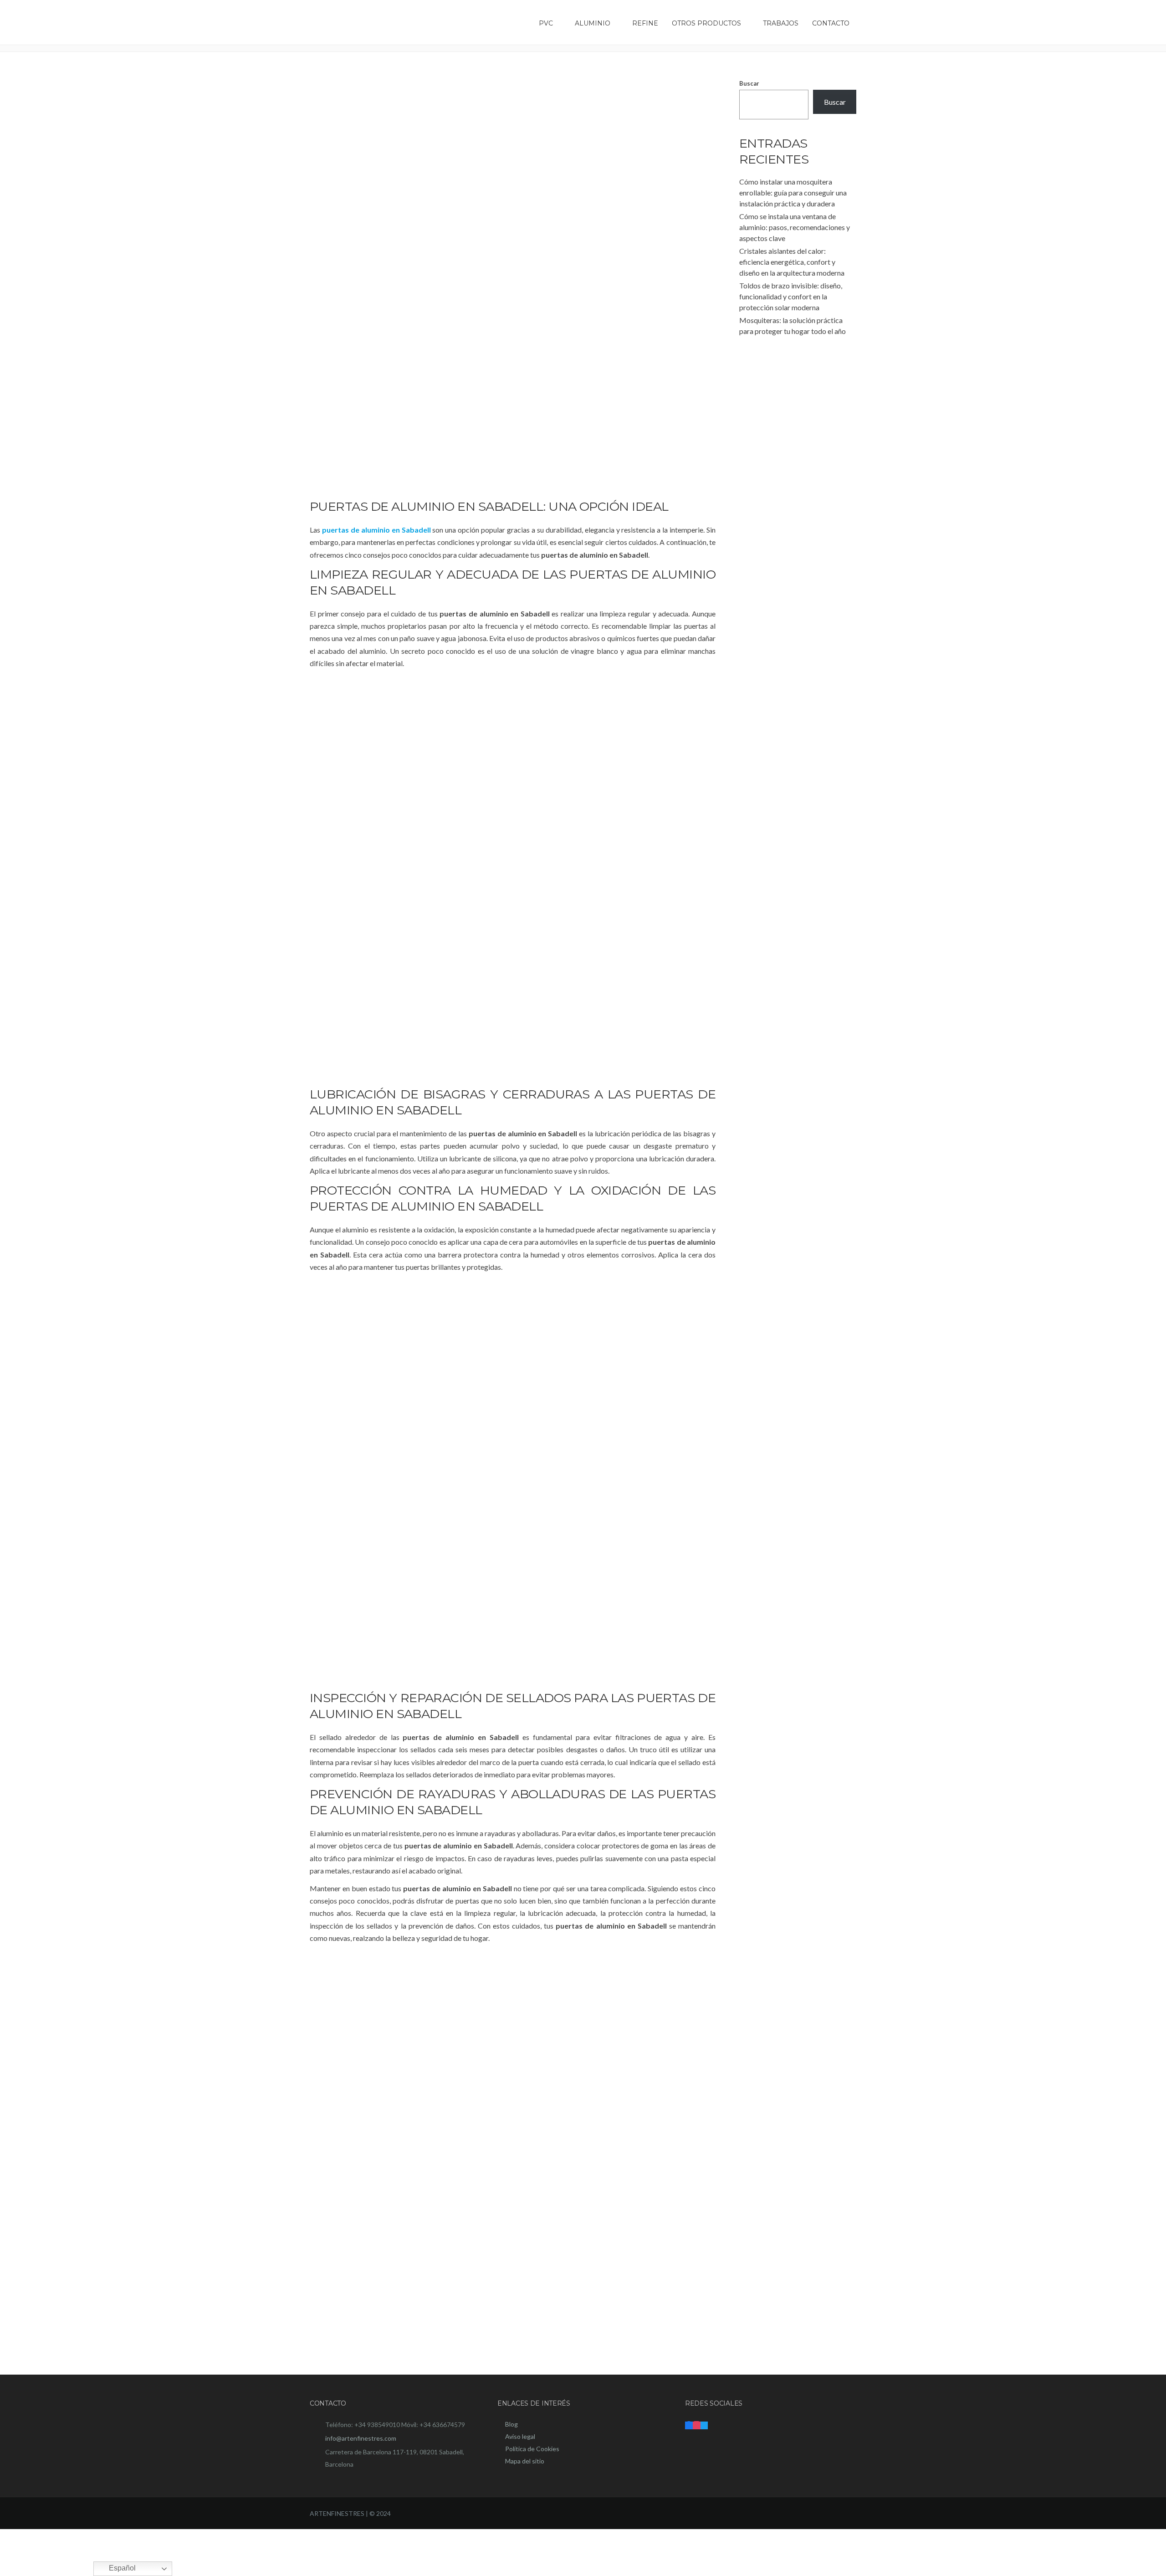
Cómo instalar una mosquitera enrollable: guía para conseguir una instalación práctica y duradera (793, 192)
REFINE (645, 23)
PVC (546, 23)
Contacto (831, 23)
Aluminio (593, 23)
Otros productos (706, 23)
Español (121, 2568)
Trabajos (781, 23)
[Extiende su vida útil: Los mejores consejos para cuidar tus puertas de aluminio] (513, 280)
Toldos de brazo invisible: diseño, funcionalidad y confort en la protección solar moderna (791, 296)
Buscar (749, 83)
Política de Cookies (532, 2449)
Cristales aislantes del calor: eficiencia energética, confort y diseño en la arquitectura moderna (792, 262)
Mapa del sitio (525, 2461)
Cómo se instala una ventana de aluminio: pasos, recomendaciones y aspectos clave (795, 227)
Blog (511, 2424)
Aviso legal (520, 2436)
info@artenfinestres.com (361, 2438)
